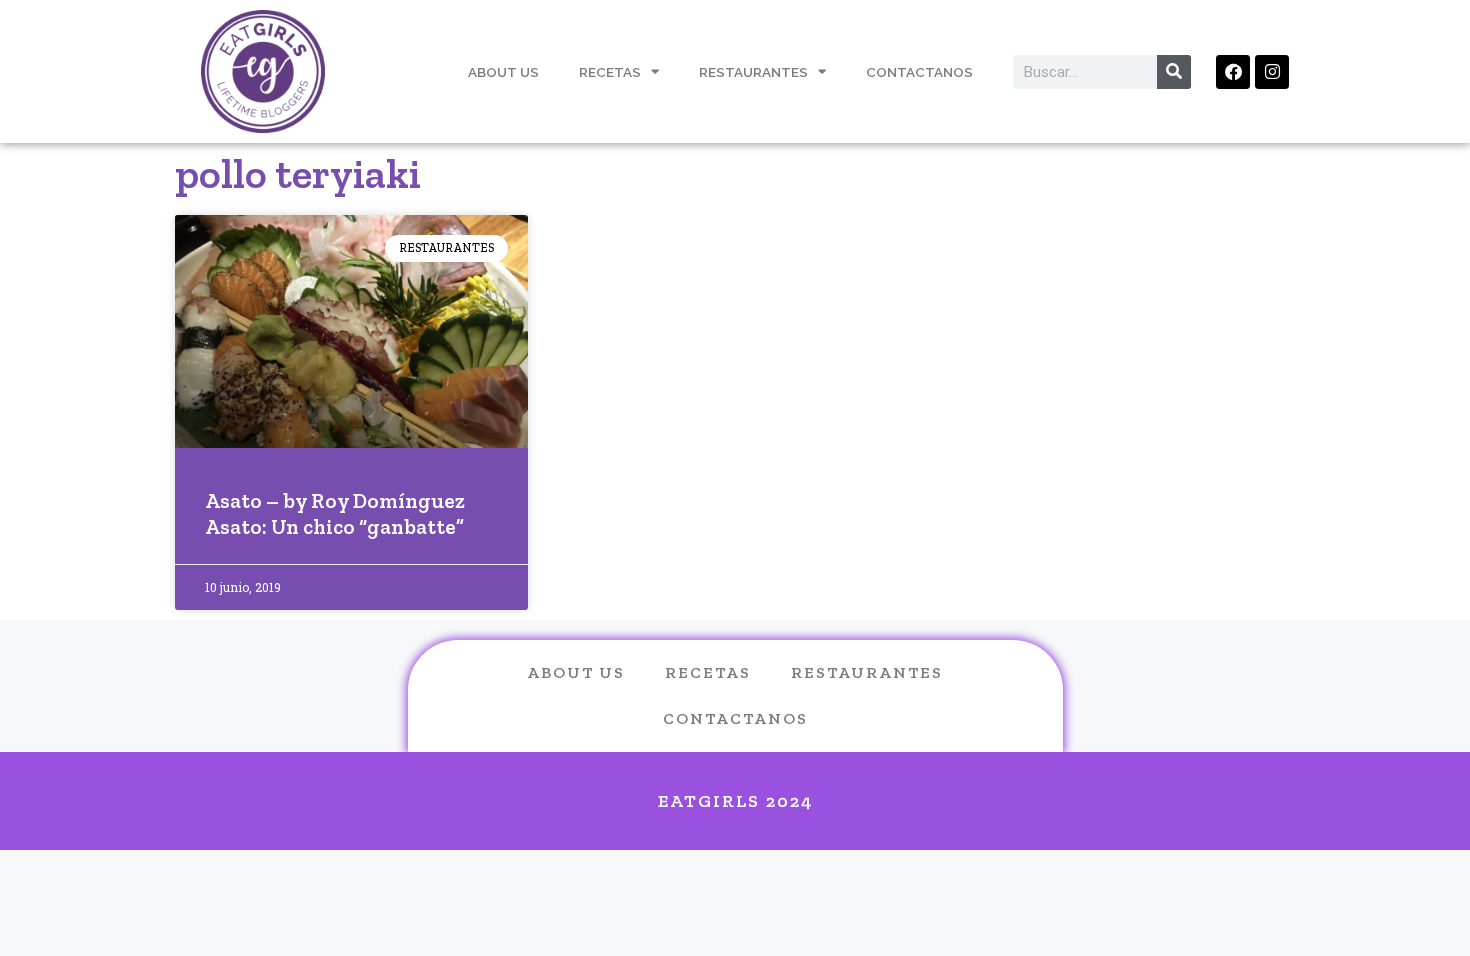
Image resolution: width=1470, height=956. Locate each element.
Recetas (610, 72)
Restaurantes (753, 72)
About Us (503, 72)
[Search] (1174, 72)
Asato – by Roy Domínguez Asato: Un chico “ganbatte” (335, 513)
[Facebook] (1233, 72)
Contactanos (919, 72)
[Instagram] (1272, 72)
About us (576, 672)
